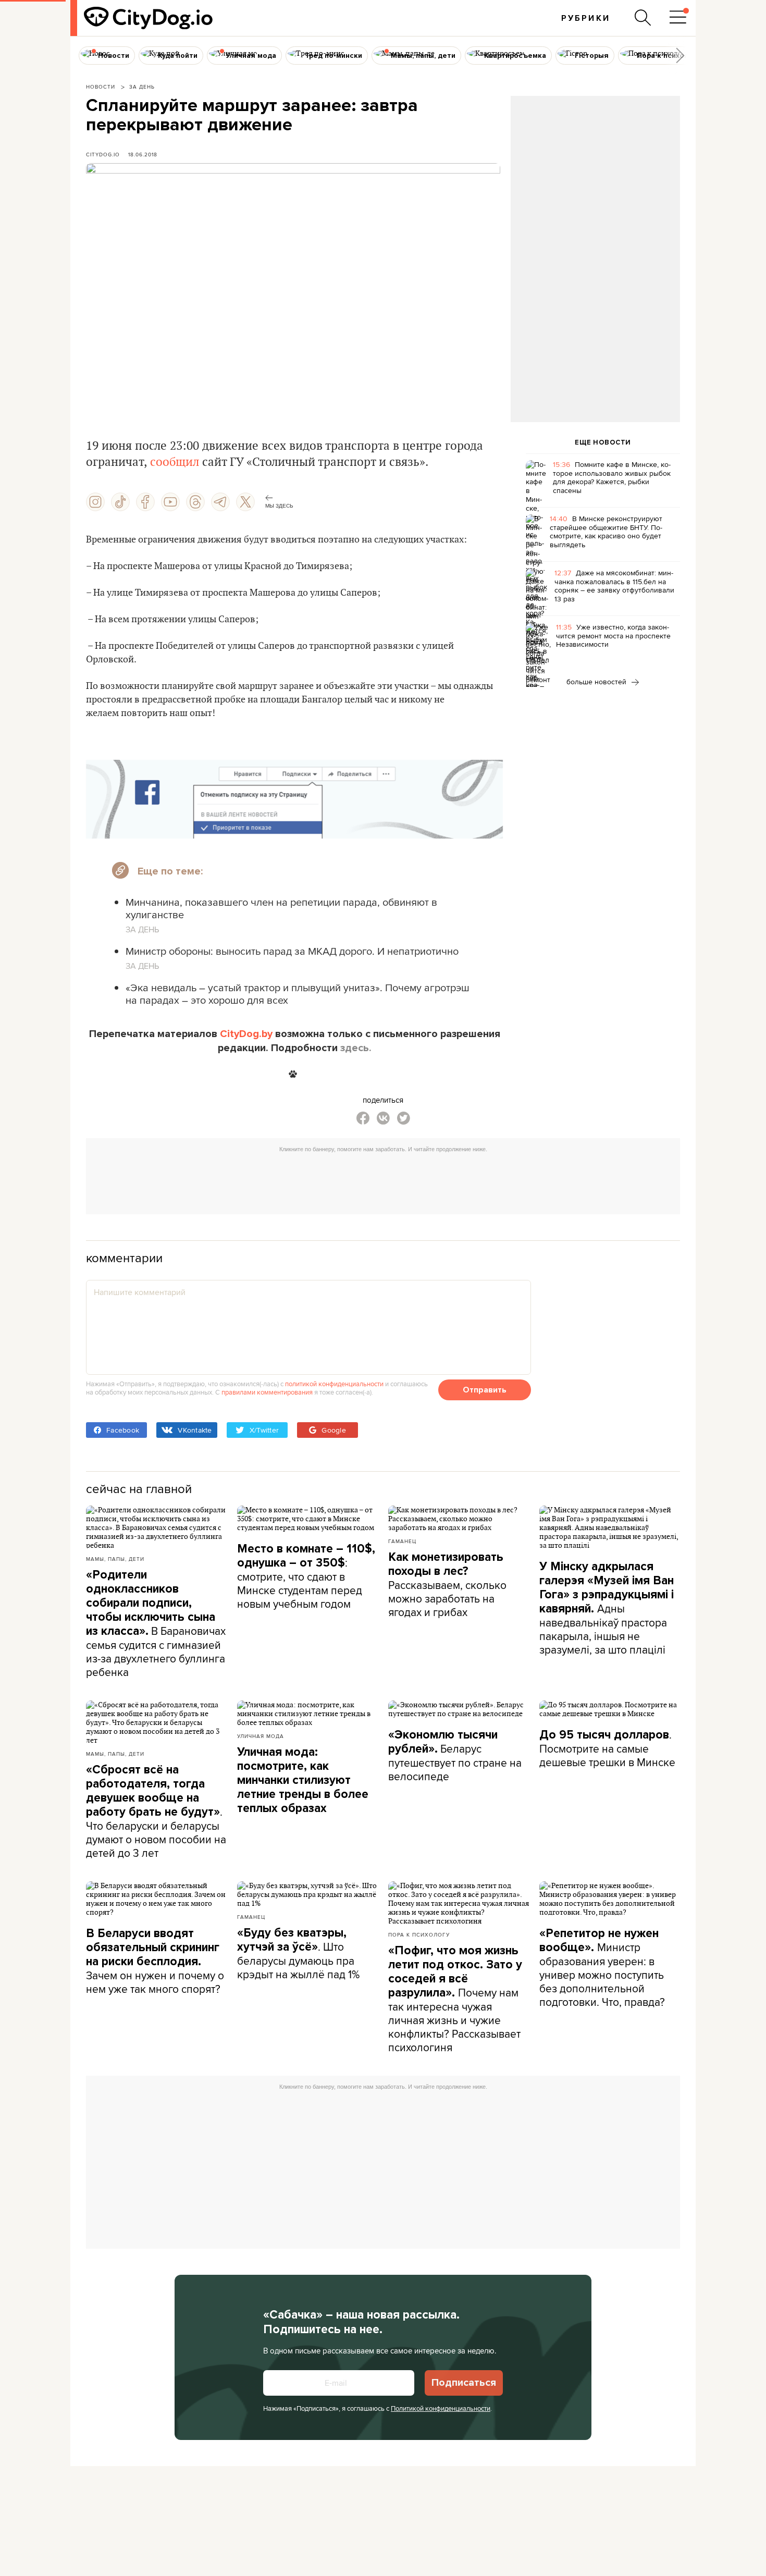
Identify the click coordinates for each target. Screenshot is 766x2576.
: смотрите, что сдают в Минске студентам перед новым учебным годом (306, 1576)
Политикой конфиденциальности (441, 2408)
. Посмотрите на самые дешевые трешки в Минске (607, 1748)
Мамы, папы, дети (115, 1559)
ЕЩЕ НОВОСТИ (603, 442)
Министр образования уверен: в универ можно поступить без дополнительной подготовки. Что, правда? (602, 1968)
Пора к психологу (419, 1934)
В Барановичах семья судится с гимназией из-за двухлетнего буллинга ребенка (156, 1624)
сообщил (173, 462)
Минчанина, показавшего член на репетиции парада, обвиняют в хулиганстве (281, 908)
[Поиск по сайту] (643, 18)
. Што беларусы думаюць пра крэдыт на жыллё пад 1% (298, 1954)
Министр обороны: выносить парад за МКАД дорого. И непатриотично (292, 951)
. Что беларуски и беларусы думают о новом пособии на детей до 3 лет (156, 1811)
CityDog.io (103, 154)
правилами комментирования (267, 1392)
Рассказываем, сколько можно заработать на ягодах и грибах (447, 1585)
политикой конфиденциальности (334, 1384)
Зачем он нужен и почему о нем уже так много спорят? (155, 1961)
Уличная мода (261, 1736)
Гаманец (402, 1541)
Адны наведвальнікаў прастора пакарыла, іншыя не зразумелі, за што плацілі (607, 1608)
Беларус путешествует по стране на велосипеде (455, 1756)
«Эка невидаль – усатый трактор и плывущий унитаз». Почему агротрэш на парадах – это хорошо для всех (298, 994)
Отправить (485, 1390)
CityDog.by (246, 1034)
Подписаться (464, 2383)
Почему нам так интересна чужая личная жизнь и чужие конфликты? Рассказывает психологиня (455, 1999)
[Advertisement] (595, 180)
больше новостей (597, 682)
